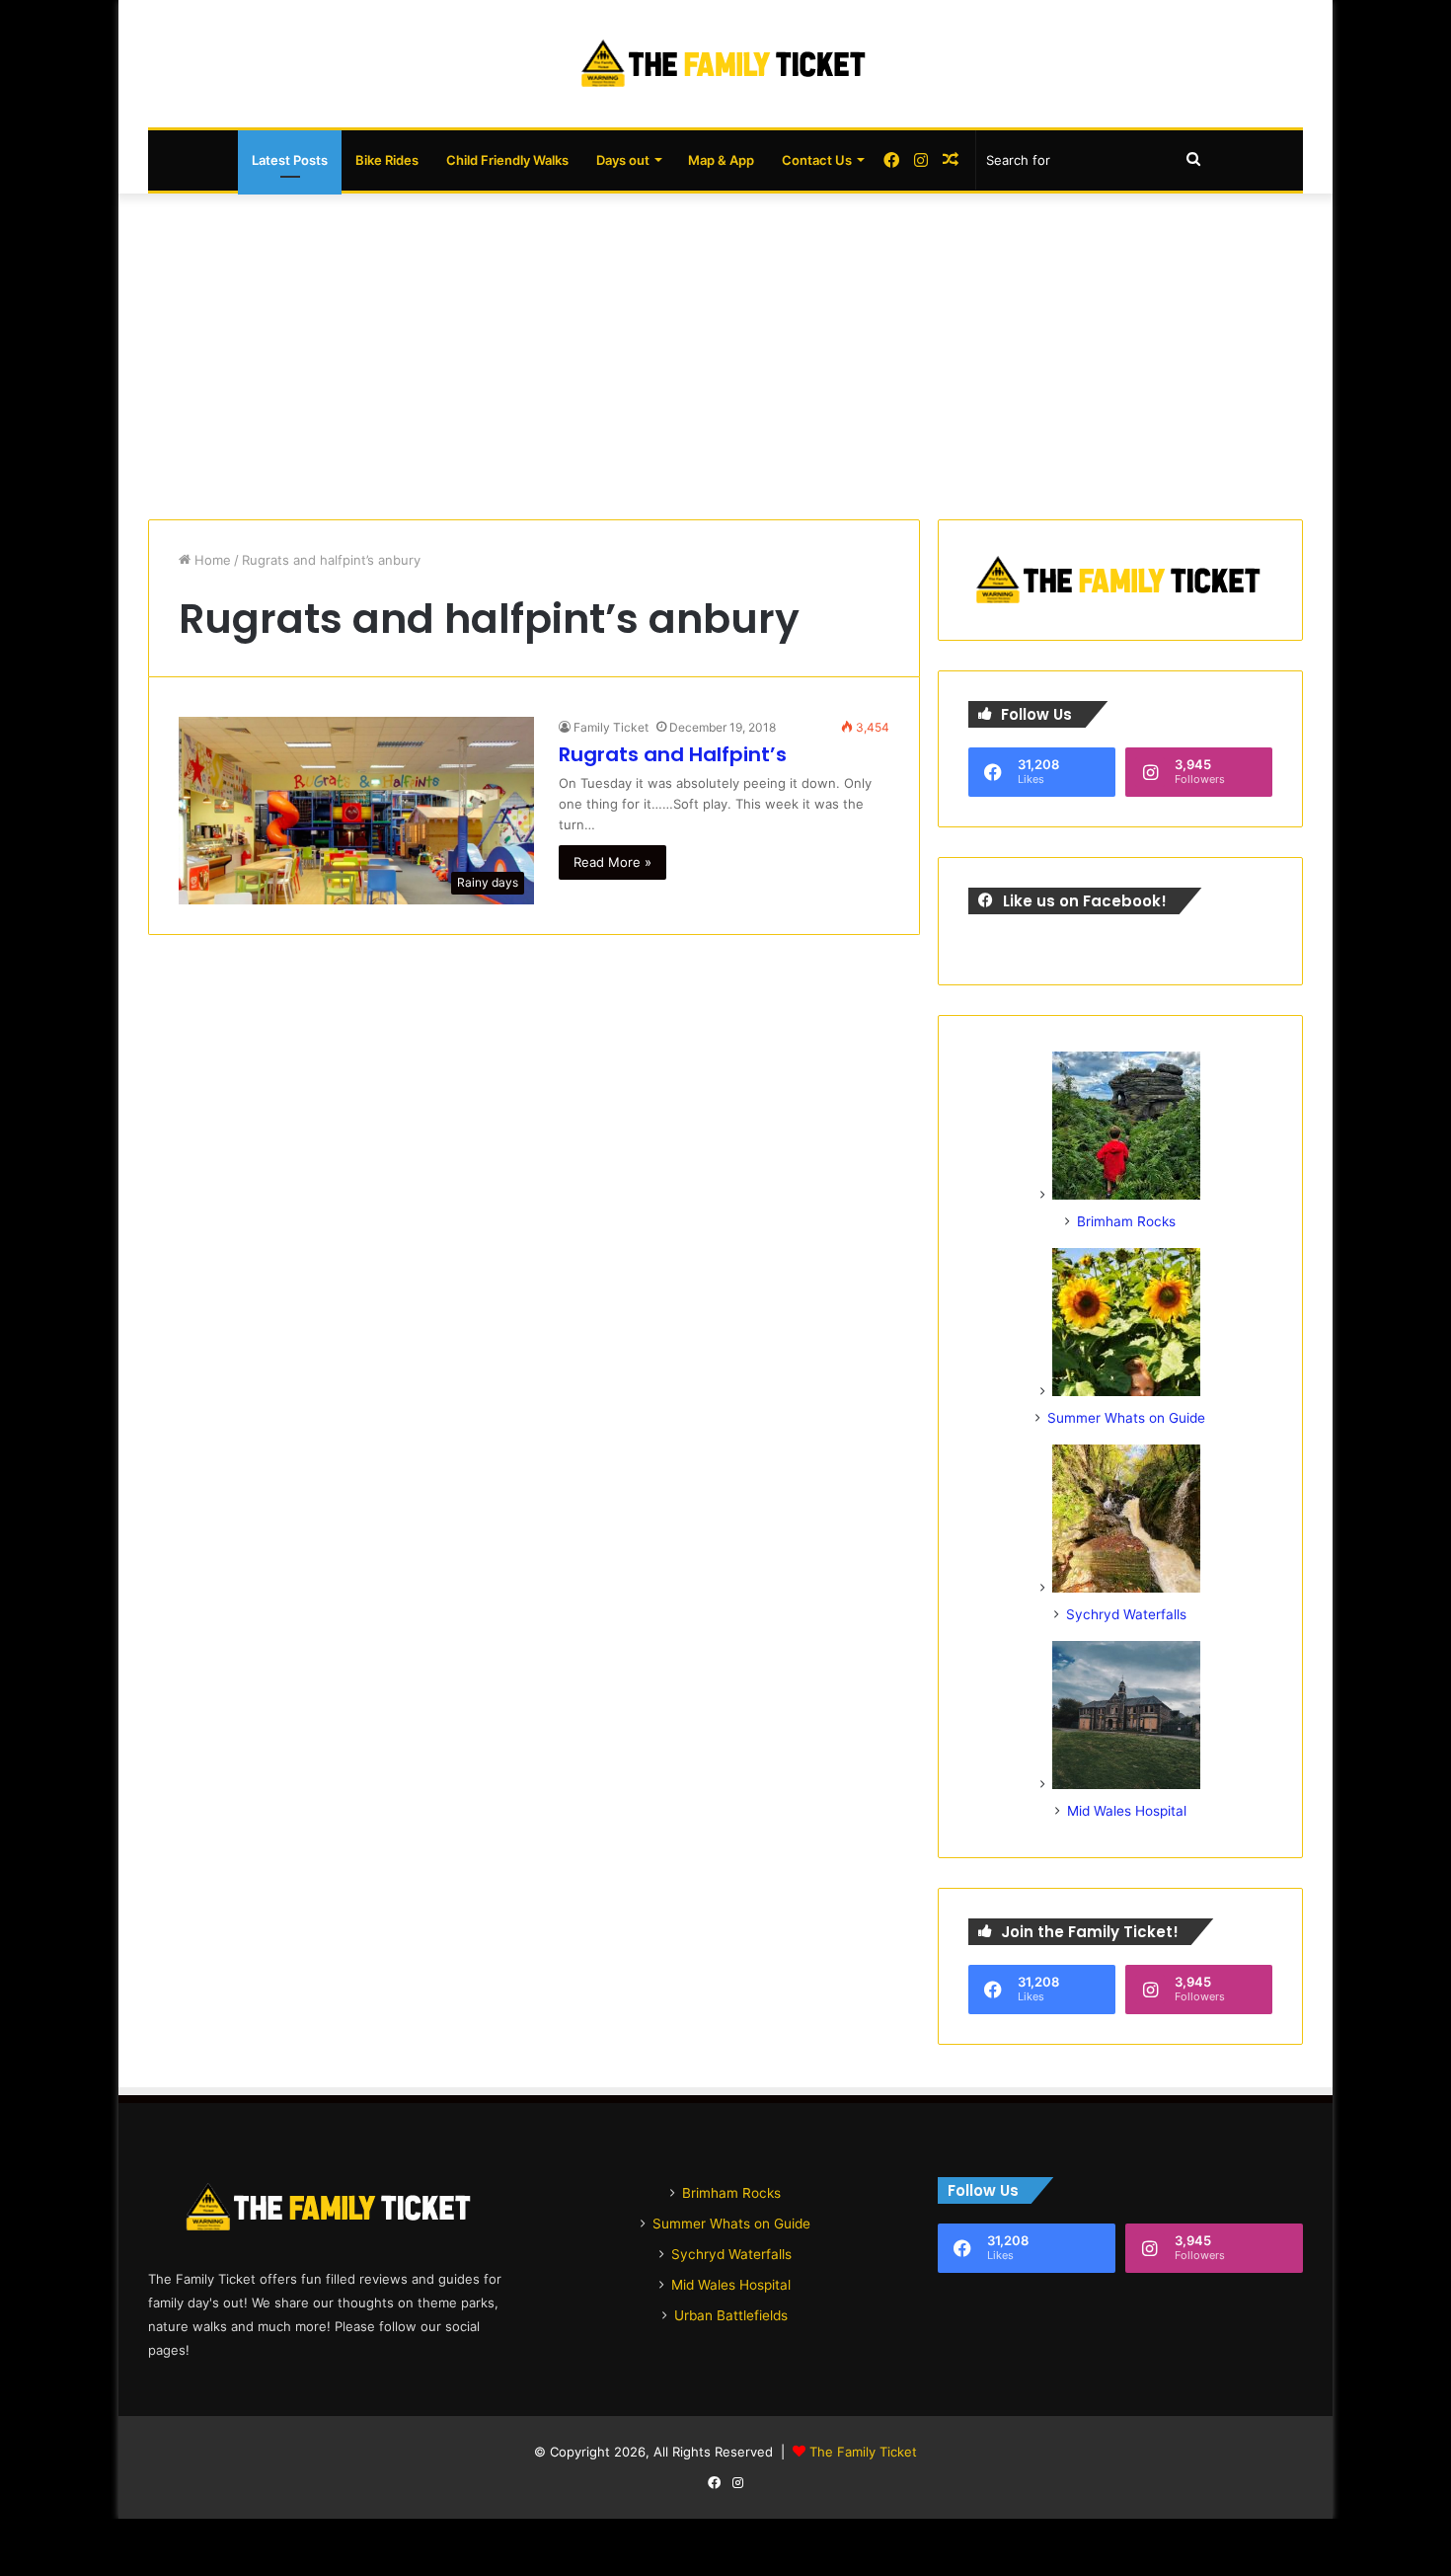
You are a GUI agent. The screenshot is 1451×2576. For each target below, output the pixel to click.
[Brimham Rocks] (1126, 1195)
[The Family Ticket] (725, 64)
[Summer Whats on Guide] (1126, 1391)
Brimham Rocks (1126, 1221)
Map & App (721, 160)
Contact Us (817, 160)
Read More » (612, 862)
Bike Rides (387, 160)
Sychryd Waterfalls (1126, 1614)
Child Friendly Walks (507, 160)
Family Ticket (611, 727)
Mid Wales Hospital (1127, 1811)
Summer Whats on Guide (1126, 1418)
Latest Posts (290, 160)
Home (211, 560)
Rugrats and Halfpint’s (673, 754)
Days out (623, 160)
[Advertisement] (725, 351)
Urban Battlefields (731, 2315)
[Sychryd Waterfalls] (1126, 1588)
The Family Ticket (863, 2452)
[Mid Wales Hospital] (1126, 1784)
